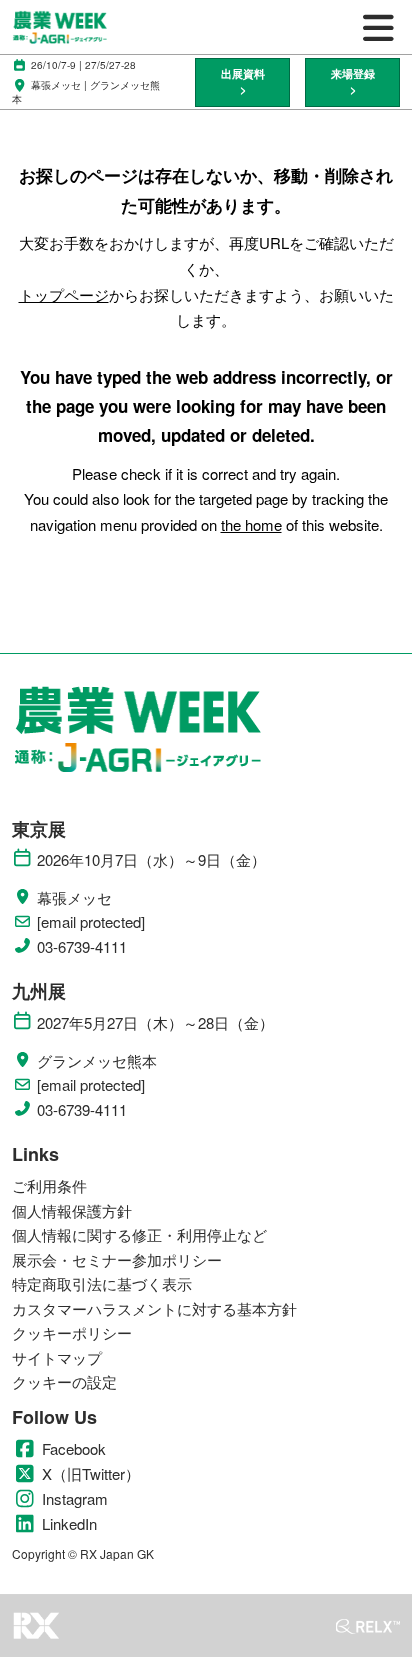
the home (251, 524)
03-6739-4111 (82, 947)
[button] (242, 82)
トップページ (64, 294)
